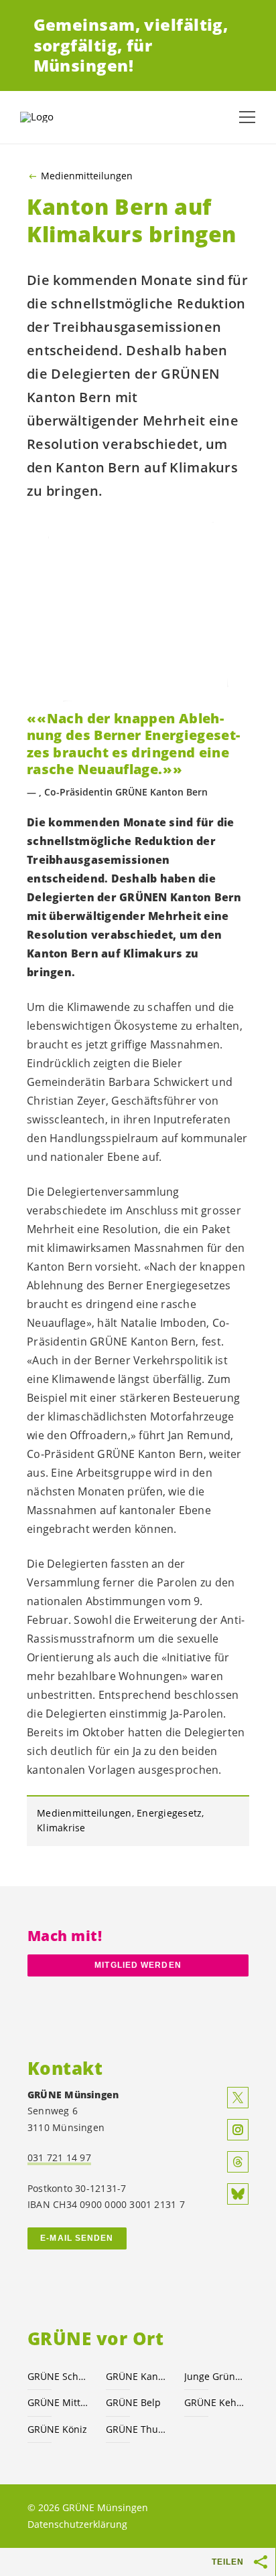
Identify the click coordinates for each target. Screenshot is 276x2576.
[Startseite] (54, 117)
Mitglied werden (138, 1965)
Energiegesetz (169, 1813)
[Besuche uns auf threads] (238, 2162)
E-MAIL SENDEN (77, 2238)
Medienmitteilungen (87, 176)
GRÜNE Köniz (57, 2429)
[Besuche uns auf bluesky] (238, 2194)
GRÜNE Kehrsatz (215, 2402)
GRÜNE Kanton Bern (137, 2376)
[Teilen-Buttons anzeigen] (261, 2562)
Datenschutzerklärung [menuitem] (77, 2524)
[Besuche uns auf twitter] (238, 2098)
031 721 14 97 (59, 2157)
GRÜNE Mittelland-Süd (59, 2402)
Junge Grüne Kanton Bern (215, 2376)
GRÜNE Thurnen (137, 2429)
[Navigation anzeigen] (247, 117)
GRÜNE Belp (133, 2402)
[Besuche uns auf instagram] (238, 2130)
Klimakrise (61, 1828)
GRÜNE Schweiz (59, 2376)
